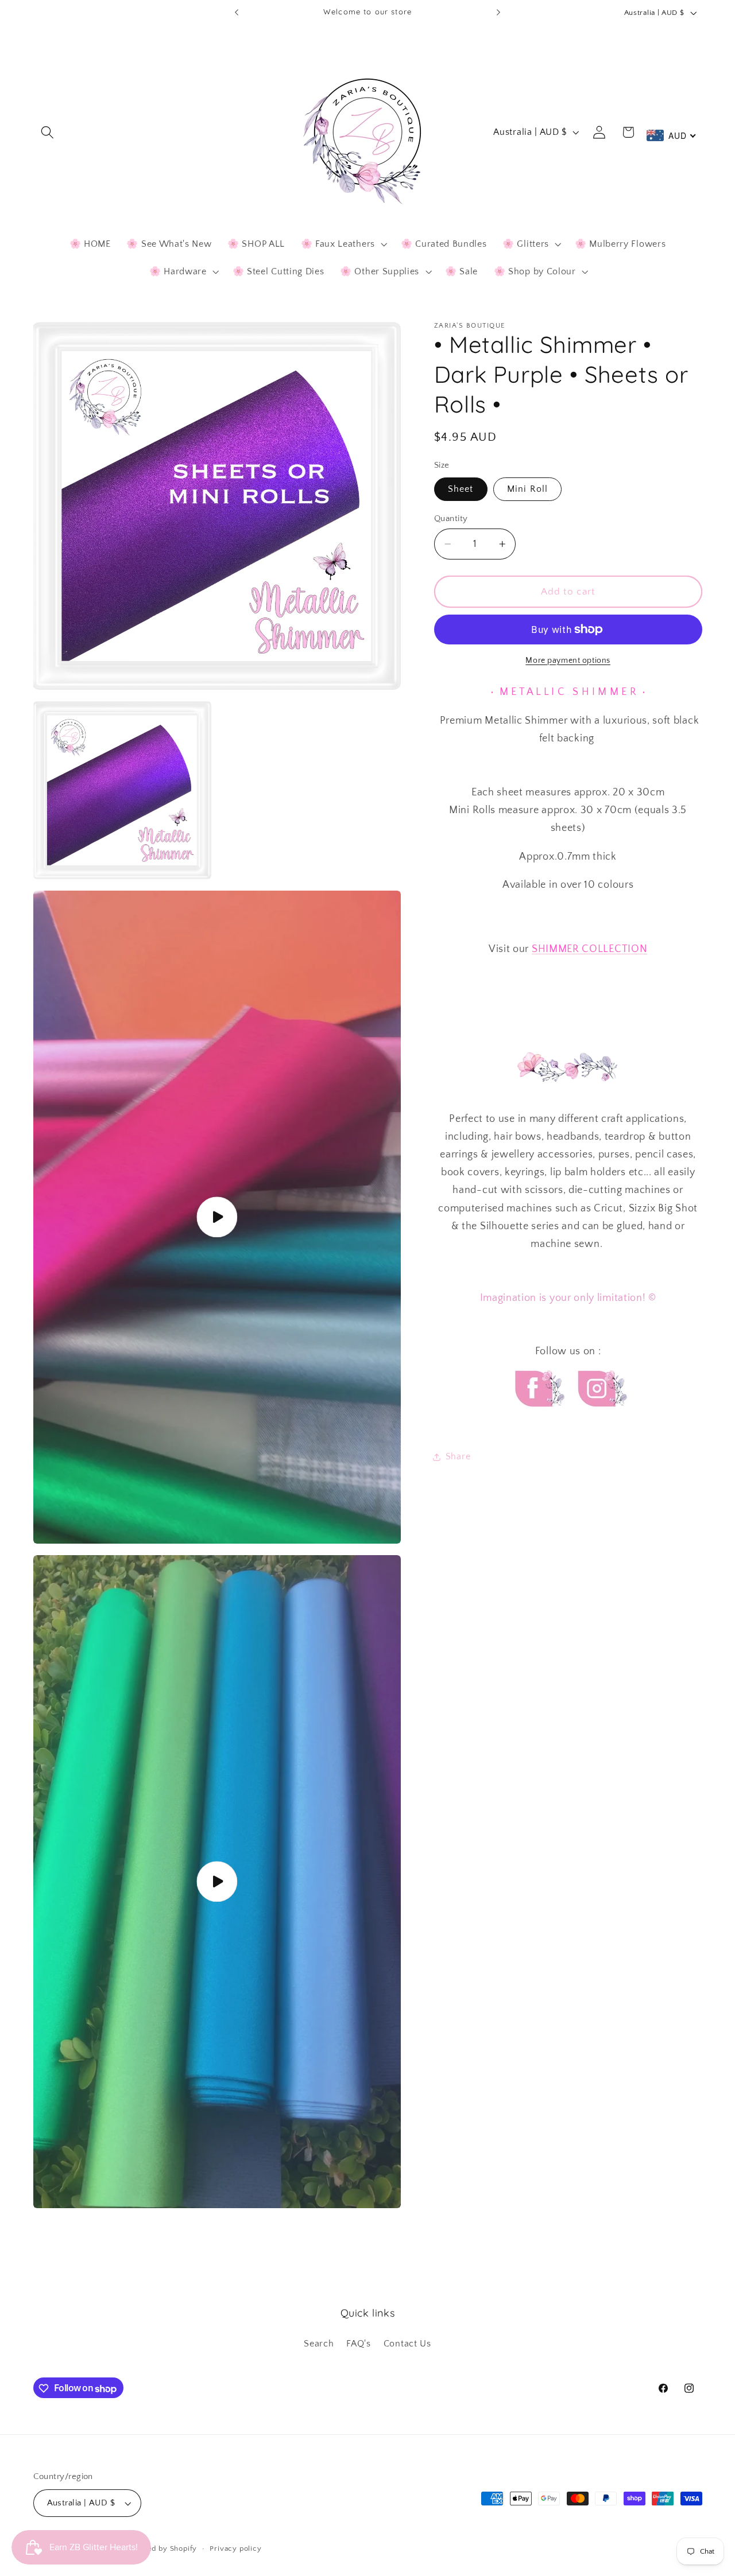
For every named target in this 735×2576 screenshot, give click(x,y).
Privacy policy (235, 2549)
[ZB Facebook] (538, 1417)
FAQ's (358, 2344)
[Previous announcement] (237, 13)
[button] (48, 132)
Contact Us (407, 2344)
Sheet (461, 489)
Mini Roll (527, 489)
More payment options (568, 660)
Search (319, 2344)
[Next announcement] (498, 13)
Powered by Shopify (161, 2549)
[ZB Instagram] (601, 1417)
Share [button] (458, 1456)
